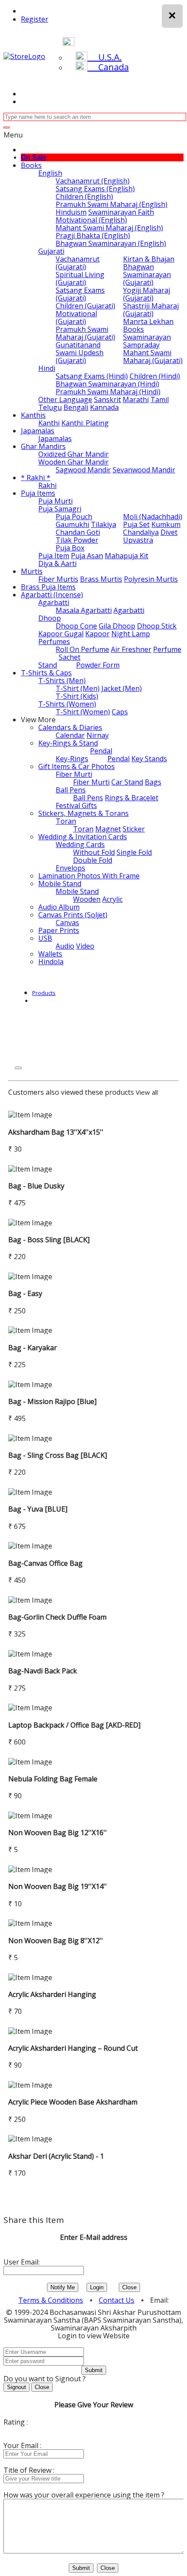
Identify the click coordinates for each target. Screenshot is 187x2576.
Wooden (87, 899)
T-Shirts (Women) (67, 704)
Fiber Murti (74, 774)
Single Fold (134, 852)
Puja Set (136, 524)
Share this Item (34, 2220)
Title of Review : (29, 2470)
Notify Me (63, 2287)
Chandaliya (141, 532)
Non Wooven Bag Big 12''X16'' (58, 1833)
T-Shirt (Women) (83, 712)
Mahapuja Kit (127, 556)
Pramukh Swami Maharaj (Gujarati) (85, 333)
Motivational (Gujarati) (76, 317)
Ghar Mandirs (43, 446)
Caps (120, 712)
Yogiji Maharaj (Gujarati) (147, 294)
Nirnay (98, 735)
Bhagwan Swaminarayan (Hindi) (107, 384)
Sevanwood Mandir (144, 470)
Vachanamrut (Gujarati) (78, 263)
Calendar (70, 735)
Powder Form (98, 665)
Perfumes (54, 642)
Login (97, 2287)
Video (85, 946)
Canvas (67, 923)
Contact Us (117, 2300)
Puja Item (54, 556)
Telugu (50, 407)
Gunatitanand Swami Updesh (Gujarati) (80, 353)
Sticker (134, 829)
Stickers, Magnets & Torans (83, 813)
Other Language (65, 399)
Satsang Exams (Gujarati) (80, 294)
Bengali (76, 407)
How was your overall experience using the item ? (84, 2495)
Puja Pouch (74, 517)
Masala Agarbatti (84, 610)
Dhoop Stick (157, 626)
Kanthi (49, 423)
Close (129, 2287)
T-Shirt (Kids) (77, 696)
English (50, 173)
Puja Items (38, 493)
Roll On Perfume (82, 649)
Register (35, 19)
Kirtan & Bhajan (149, 259)
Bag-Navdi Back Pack (43, 1671)
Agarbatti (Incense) (52, 595)
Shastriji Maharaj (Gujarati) (151, 310)
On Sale (34, 157)
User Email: (22, 2262)
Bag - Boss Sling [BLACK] (49, 1240)
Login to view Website (94, 2336)
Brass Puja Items (48, 587)
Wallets (50, 954)
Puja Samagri (60, 509)
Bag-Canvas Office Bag (45, 1563)
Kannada (104, 407)
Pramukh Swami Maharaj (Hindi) (108, 392)
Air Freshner (131, 649)
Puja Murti (55, 501)
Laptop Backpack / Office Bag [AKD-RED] (74, 1725)
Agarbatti (54, 602)
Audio (65, 946)
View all (147, 1092)
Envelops (70, 868)
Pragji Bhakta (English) (93, 236)
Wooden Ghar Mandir (73, 462)
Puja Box (70, 548)
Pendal (101, 751)
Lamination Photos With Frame (89, 876)
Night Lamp (131, 634)
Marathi (136, 399)
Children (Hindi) (155, 376)
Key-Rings (72, 759)
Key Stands (149, 759)
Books (31, 165)
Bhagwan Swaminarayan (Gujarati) (147, 275)
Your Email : (22, 2445)
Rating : (16, 2422)
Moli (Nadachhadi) (153, 517)
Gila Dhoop (117, 626)
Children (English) (84, 196)
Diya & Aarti (57, 563)
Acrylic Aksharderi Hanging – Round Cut (73, 2048)
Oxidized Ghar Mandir (73, 454)
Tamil (160, 399)
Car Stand (127, 782)
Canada (108, 67)
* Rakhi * (36, 478)
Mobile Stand (60, 884)
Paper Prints (59, 930)
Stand (48, 665)
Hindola (51, 962)
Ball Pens (71, 790)
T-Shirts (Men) (62, 681)
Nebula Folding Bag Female (53, 1779)
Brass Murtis (101, 579)
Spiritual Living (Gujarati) (80, 278)
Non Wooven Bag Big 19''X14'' (58, 1886)
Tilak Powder (77, 540)
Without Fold (94, 852)
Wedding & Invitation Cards (83, 837)
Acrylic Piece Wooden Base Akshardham (73, 2102)
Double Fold (93, 860)
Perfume (167, 649)
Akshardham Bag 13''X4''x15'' (56, 1132)
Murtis (32, 571)
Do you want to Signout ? (45, 2379)
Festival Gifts (76, 805)
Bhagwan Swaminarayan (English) (111, 243)
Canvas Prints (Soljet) (73, 915)
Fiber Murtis (58, 579)
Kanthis (33, 415)
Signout (17, 2387)
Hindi (47, 368)
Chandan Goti (78, 532)
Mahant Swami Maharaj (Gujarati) (153, 357)
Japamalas (38, 431)
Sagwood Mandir (83, 470)
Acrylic (112, 899)
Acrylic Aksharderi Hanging (52, 1994)
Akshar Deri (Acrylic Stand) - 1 (56, 2156)
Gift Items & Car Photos (77, 766)
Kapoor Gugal (61, 634)
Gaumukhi (72, 524)
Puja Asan (87, 556)
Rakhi (47, 485)
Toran (66, 821)
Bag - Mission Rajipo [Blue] (52, 1401)
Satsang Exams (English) (95, 189)
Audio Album (59, 907)
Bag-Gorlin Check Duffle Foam (57, 1617)
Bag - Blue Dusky (36, 1186)
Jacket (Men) (122, 688)
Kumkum (166, 524)
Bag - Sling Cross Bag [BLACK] (58, 1455)
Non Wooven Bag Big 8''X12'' (56, 1941)
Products (44, 993)
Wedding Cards (80, 844)
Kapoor (97, 634)
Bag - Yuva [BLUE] (38, 1509)
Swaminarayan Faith (121, 212)
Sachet (70, 657)
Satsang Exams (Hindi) (92, 376)
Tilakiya (104, 524)
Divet (169, 532)
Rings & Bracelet (132, 798)
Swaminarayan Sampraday (147, 341)
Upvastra (138, 540)
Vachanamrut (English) (93, 181)
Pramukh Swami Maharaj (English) (112, 204)
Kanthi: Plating (85, 423)
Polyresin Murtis (151, 579)
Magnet (108, 829)
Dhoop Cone (76, 626)
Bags (153, 782)
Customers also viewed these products (71, 1092)
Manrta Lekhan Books (148, 325)
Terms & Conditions (51, 2300)
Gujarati (51, 251)
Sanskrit (107, 399)
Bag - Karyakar (33, 1348)
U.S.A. (105, 57)
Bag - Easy (25, 1293)
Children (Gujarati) (85, 306)
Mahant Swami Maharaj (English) (109, 228)
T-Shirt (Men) (78, 688)
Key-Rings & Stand (68, 743)
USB (45, 938)
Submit (94, 2370)
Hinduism (71, 212)
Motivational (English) (91, 220)
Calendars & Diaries (70, 727)
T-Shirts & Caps (46, 673)
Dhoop (50, 618)
